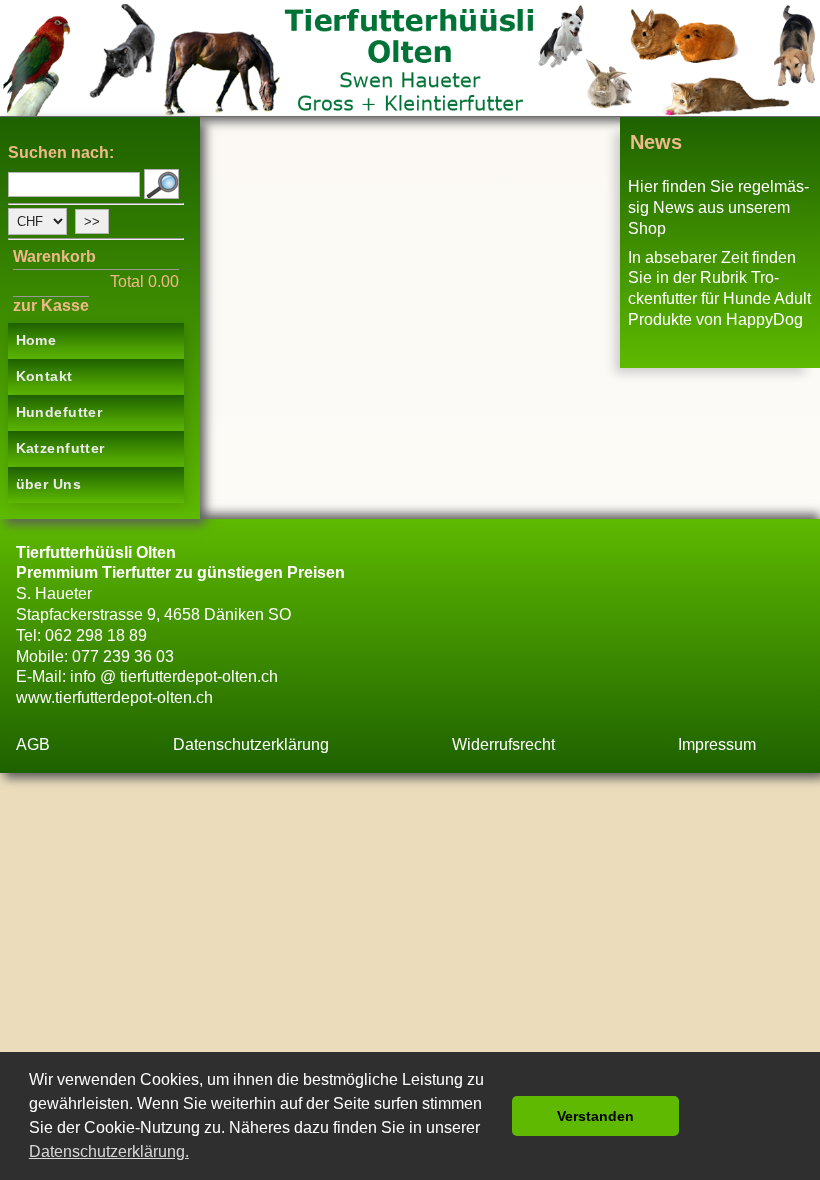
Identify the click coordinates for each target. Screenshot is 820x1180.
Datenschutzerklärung (251, 744)
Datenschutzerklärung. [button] (109, 1151)
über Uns (48, 484)
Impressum (717, 744)
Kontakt (44, 376)
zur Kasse (51, 305)
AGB (33, 744)
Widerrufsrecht (503, 744)
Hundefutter (59, 412)
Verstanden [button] (595, 1116)
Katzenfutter (60, 448)
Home (36, 340)
